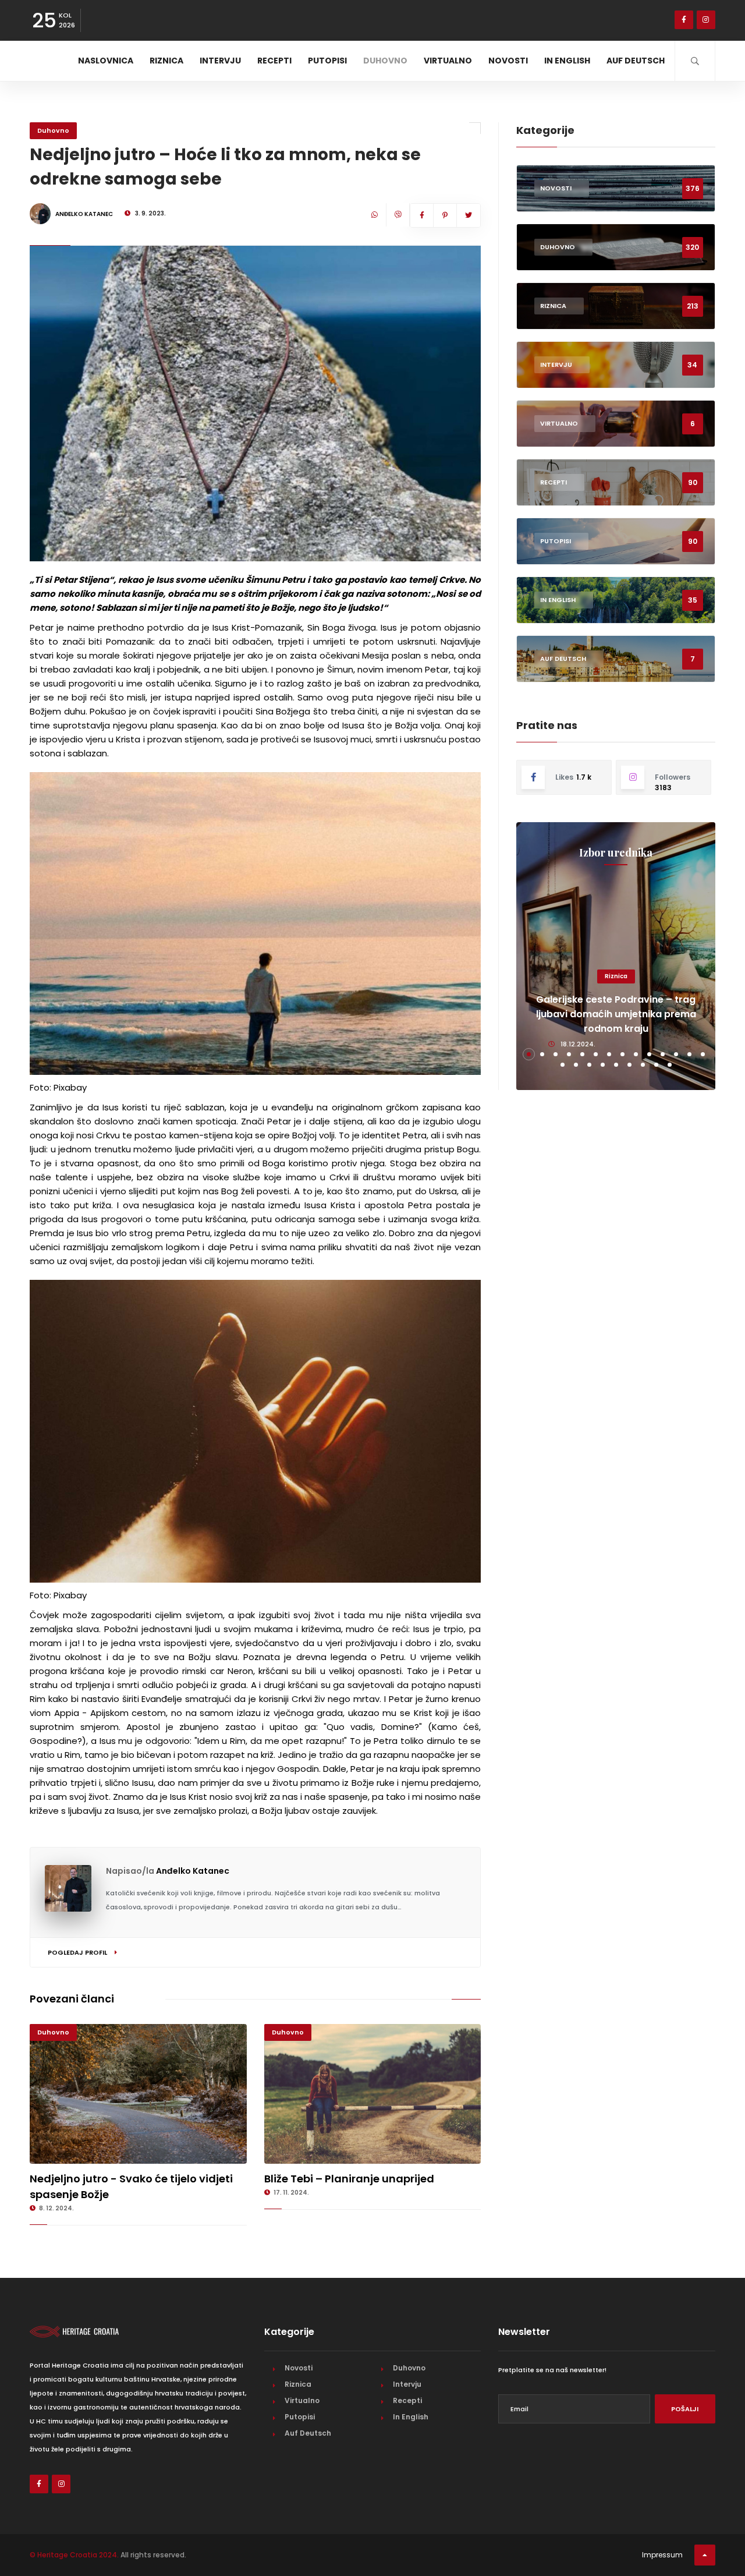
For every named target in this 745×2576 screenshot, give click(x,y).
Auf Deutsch (636, 61)
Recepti (274, 61)
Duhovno (385, 61)
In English (567, 61)
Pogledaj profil (78, 1952)
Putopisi (327, 61)
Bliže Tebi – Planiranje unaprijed (349, 2179)
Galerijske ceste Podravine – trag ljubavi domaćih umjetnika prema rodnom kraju (616, 1014)
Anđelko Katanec (193, 1871)
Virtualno (448, 61)
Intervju (220, 61)
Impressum (662, 2555)
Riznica (166, 61)
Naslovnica (106, 61)
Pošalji (685, 2409)
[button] (529, 1054)
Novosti (508, 61)
